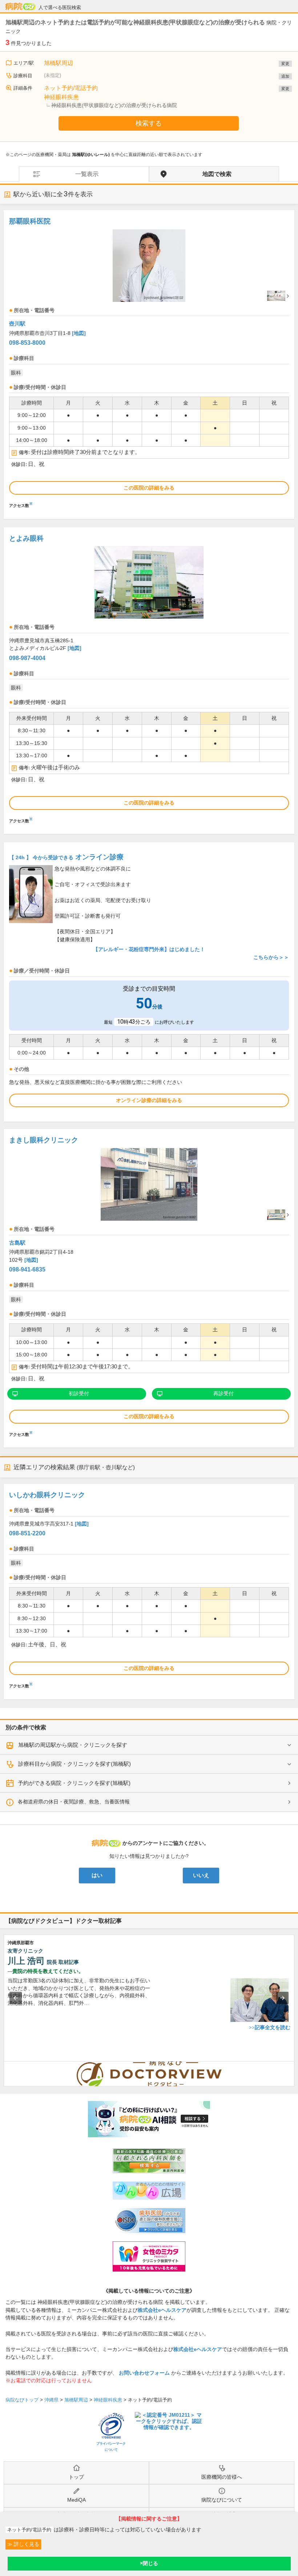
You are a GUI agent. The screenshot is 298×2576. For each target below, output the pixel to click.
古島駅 (17, 1243)
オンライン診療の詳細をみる (149, 1100)
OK (149, 2564)
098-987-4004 (27, 658)
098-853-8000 (27, 343)
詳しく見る (26, 2544)
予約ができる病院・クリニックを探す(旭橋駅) (74, 1783)
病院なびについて (222, 2500)
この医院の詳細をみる (149, 488)
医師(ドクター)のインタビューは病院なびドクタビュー (294, 2065)
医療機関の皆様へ (222, 2477)
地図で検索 (217, 174)
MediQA (76, 2500)
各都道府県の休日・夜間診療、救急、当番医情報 (74, 1802)
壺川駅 (17, 323)
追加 (285, 76)
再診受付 (223, 1393)
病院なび (20, 7)
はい (97, 1875)
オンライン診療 (66, 857)
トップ (76, 2477)
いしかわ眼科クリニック (47, 1495)
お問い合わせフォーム (144, 2373)
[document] (149, 361)
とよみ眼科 (26, 538)
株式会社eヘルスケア (162, 2310)
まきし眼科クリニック (44, 1140)
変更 (285, 64)
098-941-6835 (27, 1269)
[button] (16, 1998)
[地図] (79, 333)
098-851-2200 (27, 1533)
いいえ (201, 1875)
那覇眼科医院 (30, 221)
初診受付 (79, 1393)
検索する (149, 123)
